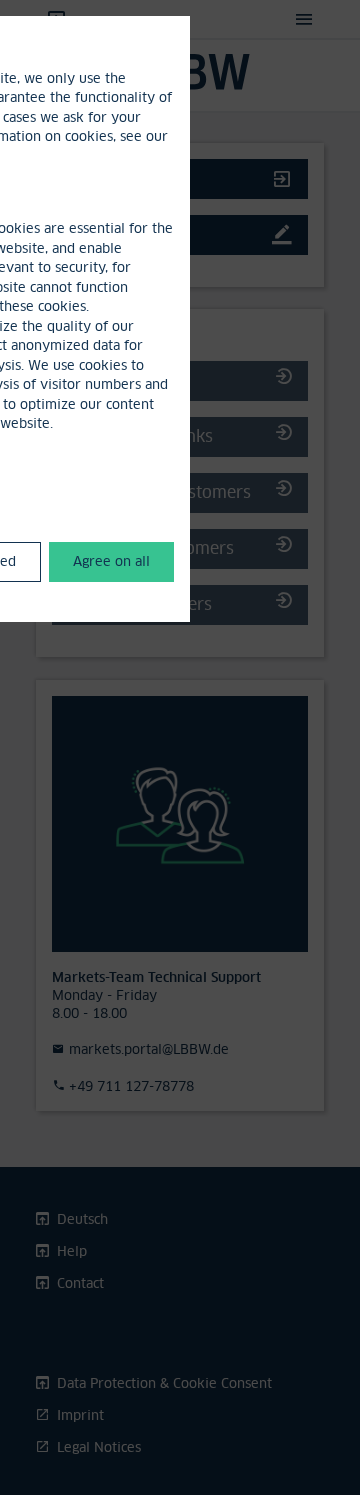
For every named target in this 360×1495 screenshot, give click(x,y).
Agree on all (111, 561)
